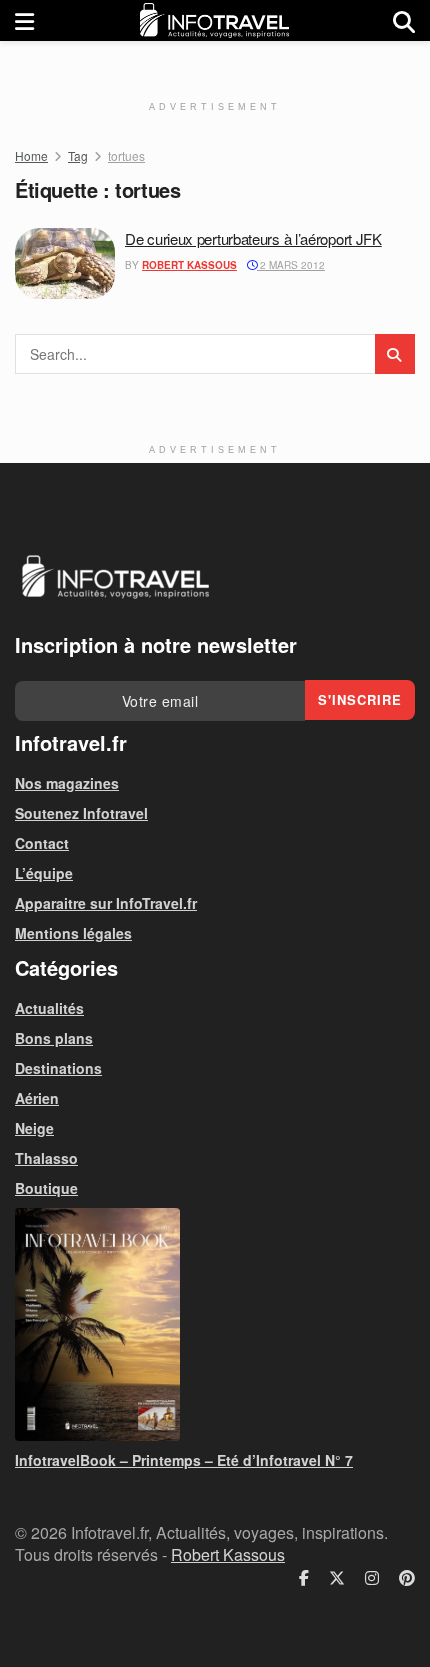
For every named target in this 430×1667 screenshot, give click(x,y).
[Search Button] (404, 20)
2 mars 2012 (291, 265)
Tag (78, 155)
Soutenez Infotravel (81, 813)
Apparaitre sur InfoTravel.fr (106, 903)
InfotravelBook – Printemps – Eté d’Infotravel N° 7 (184, 1460)
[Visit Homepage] (214, 20)
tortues (126, 155)
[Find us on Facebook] (304, 1578)
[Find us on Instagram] (372, 1578)
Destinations (58, 1068)
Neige (34, 1128)
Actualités (49, 1008)
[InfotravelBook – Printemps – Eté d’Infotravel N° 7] (215, 1324)
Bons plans (54, 1038)
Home (31, 155)
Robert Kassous (189, 265)
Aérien (37, 1098)
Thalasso (46, 1158)
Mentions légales (73, 933)
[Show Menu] (24, 20)
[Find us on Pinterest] (407, 1578)
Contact (42, 843)
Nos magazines (67, 783)
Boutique (46, 1188)
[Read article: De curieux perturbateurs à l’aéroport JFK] (65, 264)
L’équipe (44, 873)
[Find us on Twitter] (337, 1578)
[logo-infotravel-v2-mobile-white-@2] (115, 577)
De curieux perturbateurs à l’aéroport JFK (253, 238)
